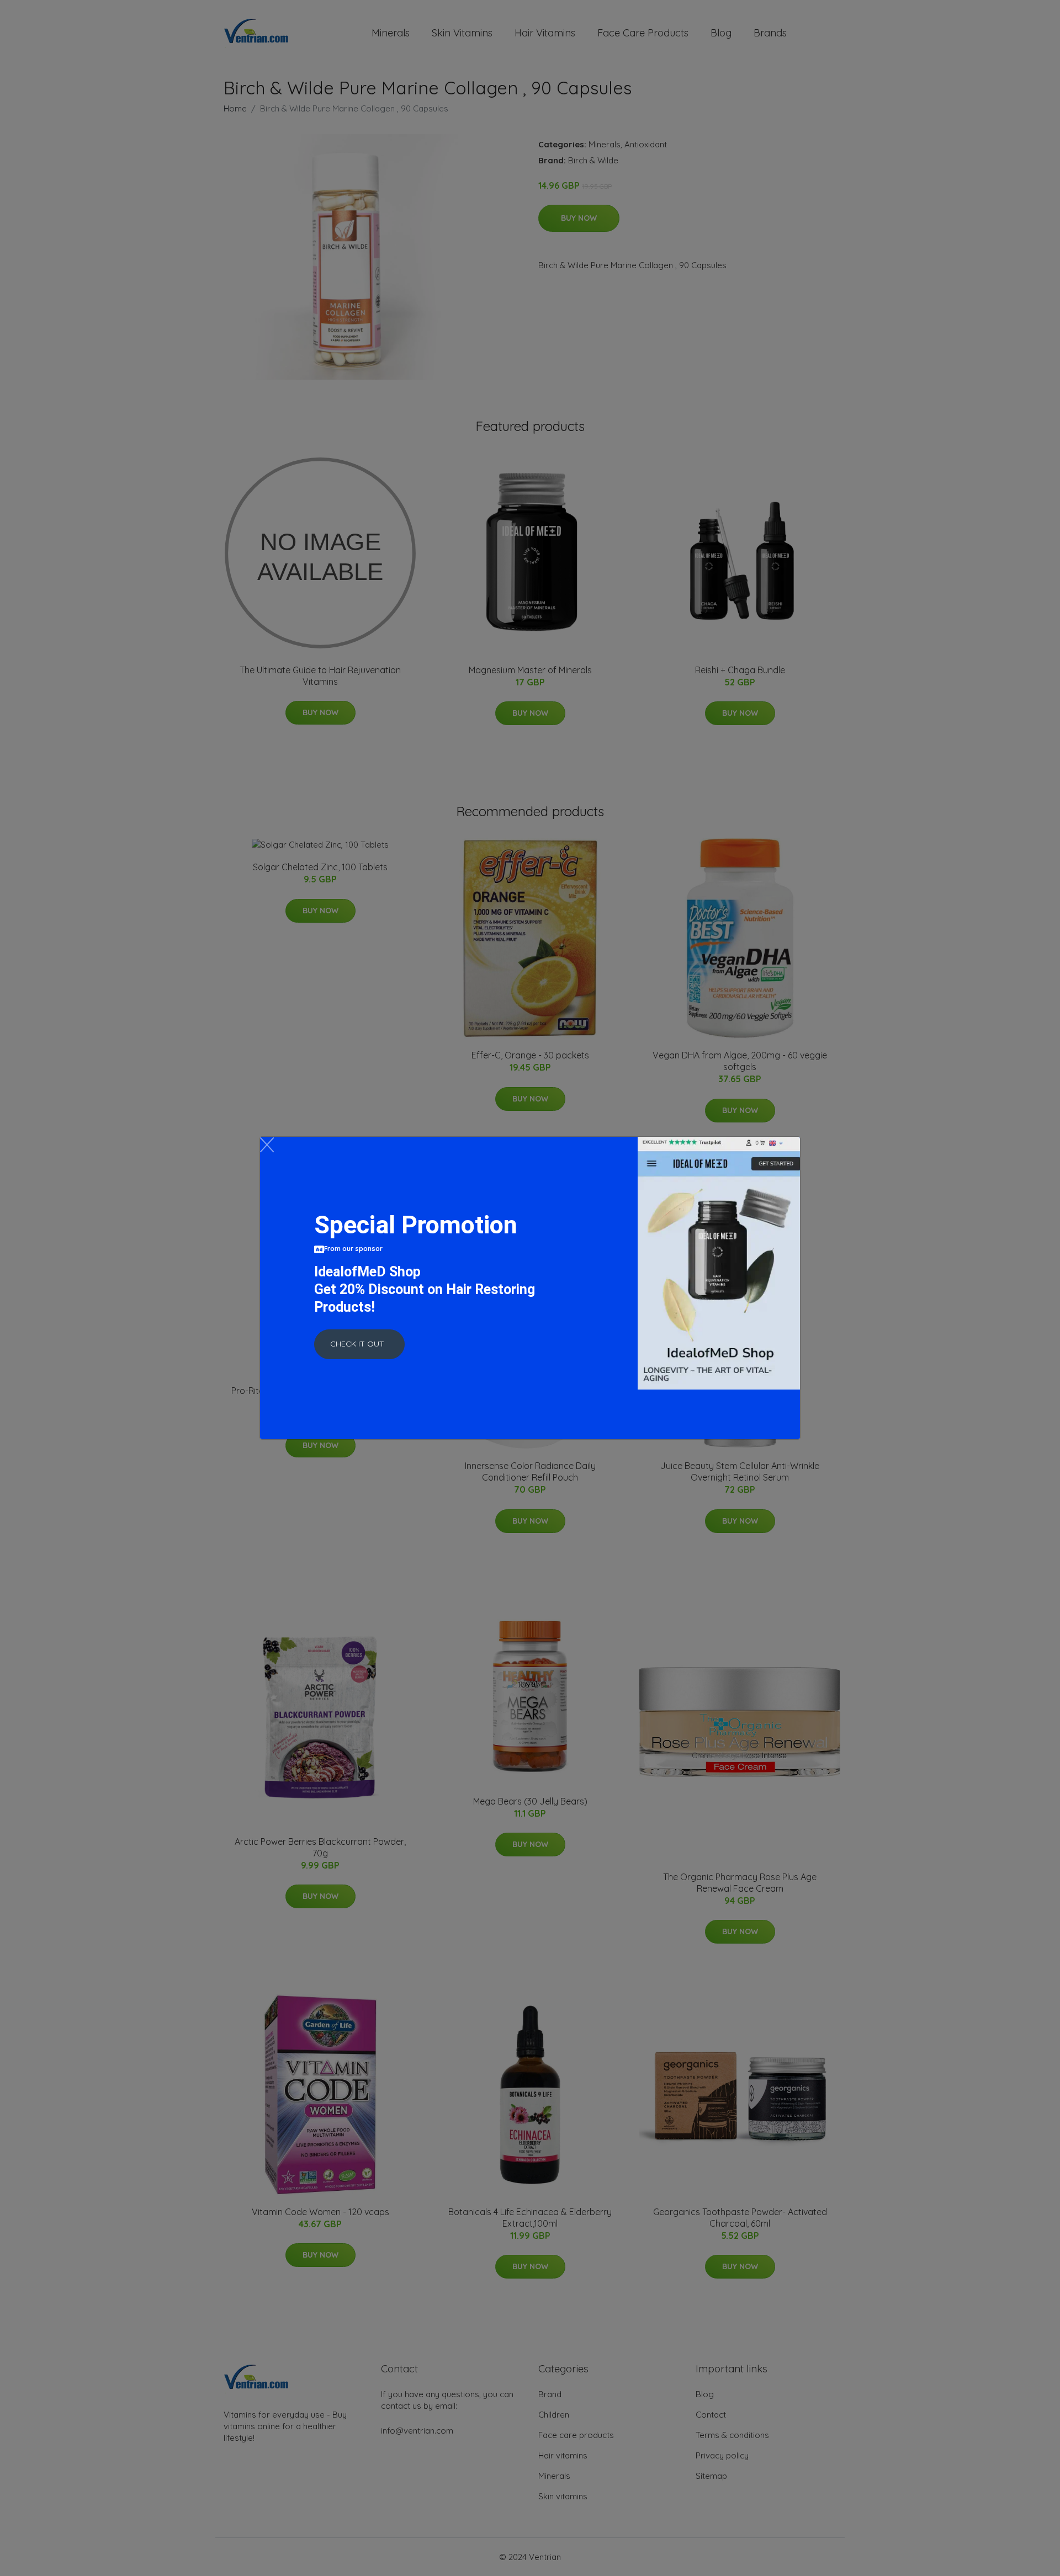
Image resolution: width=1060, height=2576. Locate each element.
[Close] (267, 1145)
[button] (359, 1344)
